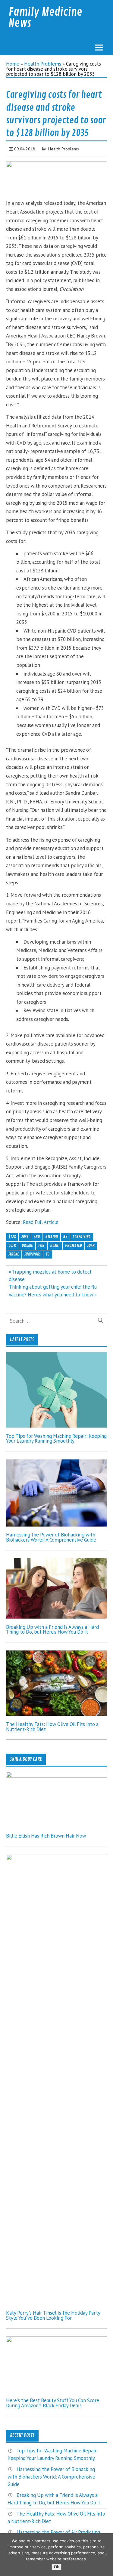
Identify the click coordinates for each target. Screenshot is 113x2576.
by (65, 1237)
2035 (25, 1237)
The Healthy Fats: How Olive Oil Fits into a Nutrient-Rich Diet (52, 1727)
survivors (32, 1254)
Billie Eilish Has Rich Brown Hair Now (46, 1836)
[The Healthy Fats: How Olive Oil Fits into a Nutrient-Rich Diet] (56, 1714)
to (48, 1254)
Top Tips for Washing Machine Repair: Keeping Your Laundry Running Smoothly (56, 1439)
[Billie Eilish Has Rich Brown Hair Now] (56, 1776)
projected (74, 1245)
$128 (12, 1237)
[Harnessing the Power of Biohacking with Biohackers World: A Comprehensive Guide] (56, 1525)
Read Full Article (41, 1222)
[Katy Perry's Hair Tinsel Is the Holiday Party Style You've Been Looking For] (56, 1858)
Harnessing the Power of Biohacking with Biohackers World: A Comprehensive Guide (51, 1537)
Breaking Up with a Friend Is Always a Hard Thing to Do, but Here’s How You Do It (52, 1630)
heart (55, 1245)
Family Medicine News (45, 18)
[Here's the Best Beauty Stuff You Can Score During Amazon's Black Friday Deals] (56, 2340)
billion (52, 1237)
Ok (56, 2567)
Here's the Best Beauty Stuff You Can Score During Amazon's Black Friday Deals (53, 2403)
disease (27, 1245)
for (41, 1245)
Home (13, 64)
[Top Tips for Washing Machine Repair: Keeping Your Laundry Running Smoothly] (56, 1426)
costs (12, 1245)
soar (91, 1245)
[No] (105, 2555)
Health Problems (43, 64)
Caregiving (82, 1237)
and (37, 1237)
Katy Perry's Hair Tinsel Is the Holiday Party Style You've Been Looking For (53, 2315)
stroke (14, 1254)
